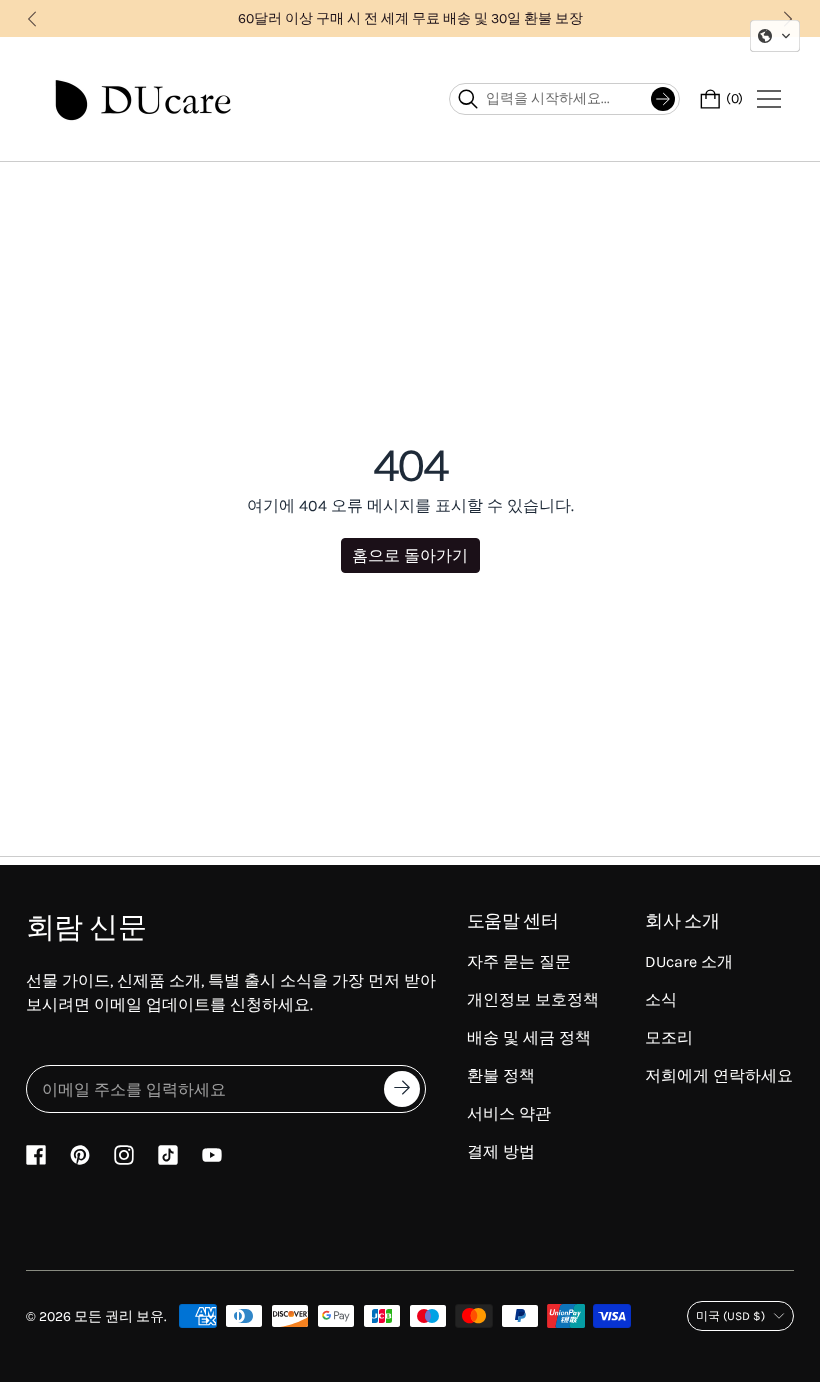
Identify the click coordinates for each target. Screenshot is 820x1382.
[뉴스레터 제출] (402, 1089)
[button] (775, 36)
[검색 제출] (663, 99)
